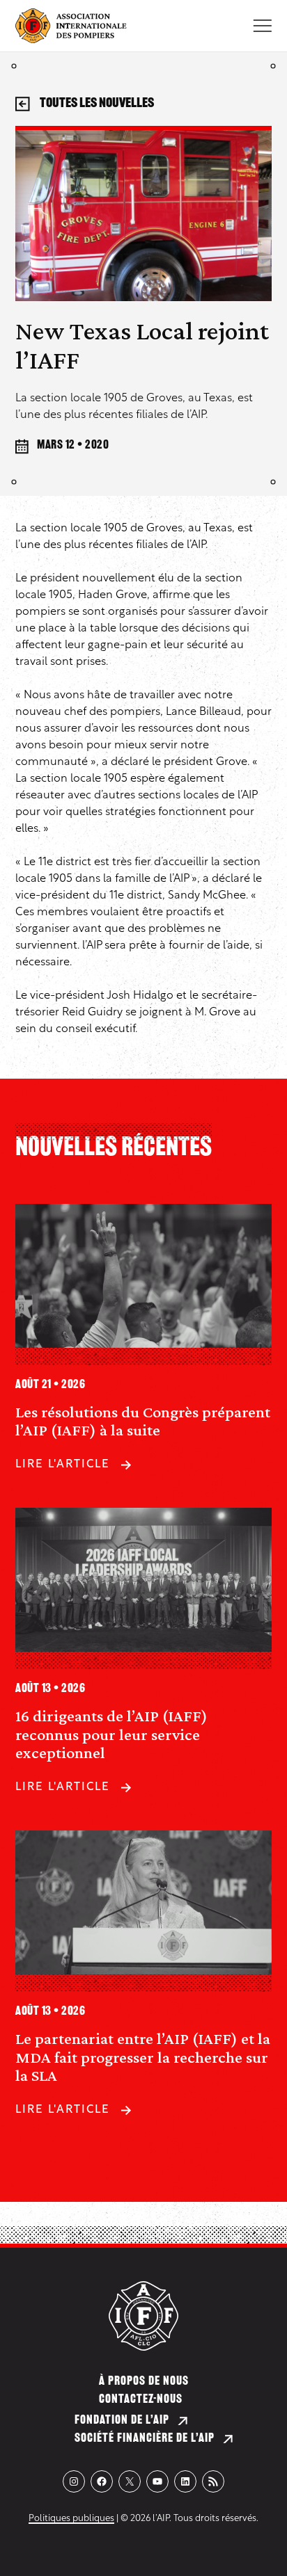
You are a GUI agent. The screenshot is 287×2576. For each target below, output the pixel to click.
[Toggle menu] (262, 26)
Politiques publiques (71, 2519)
